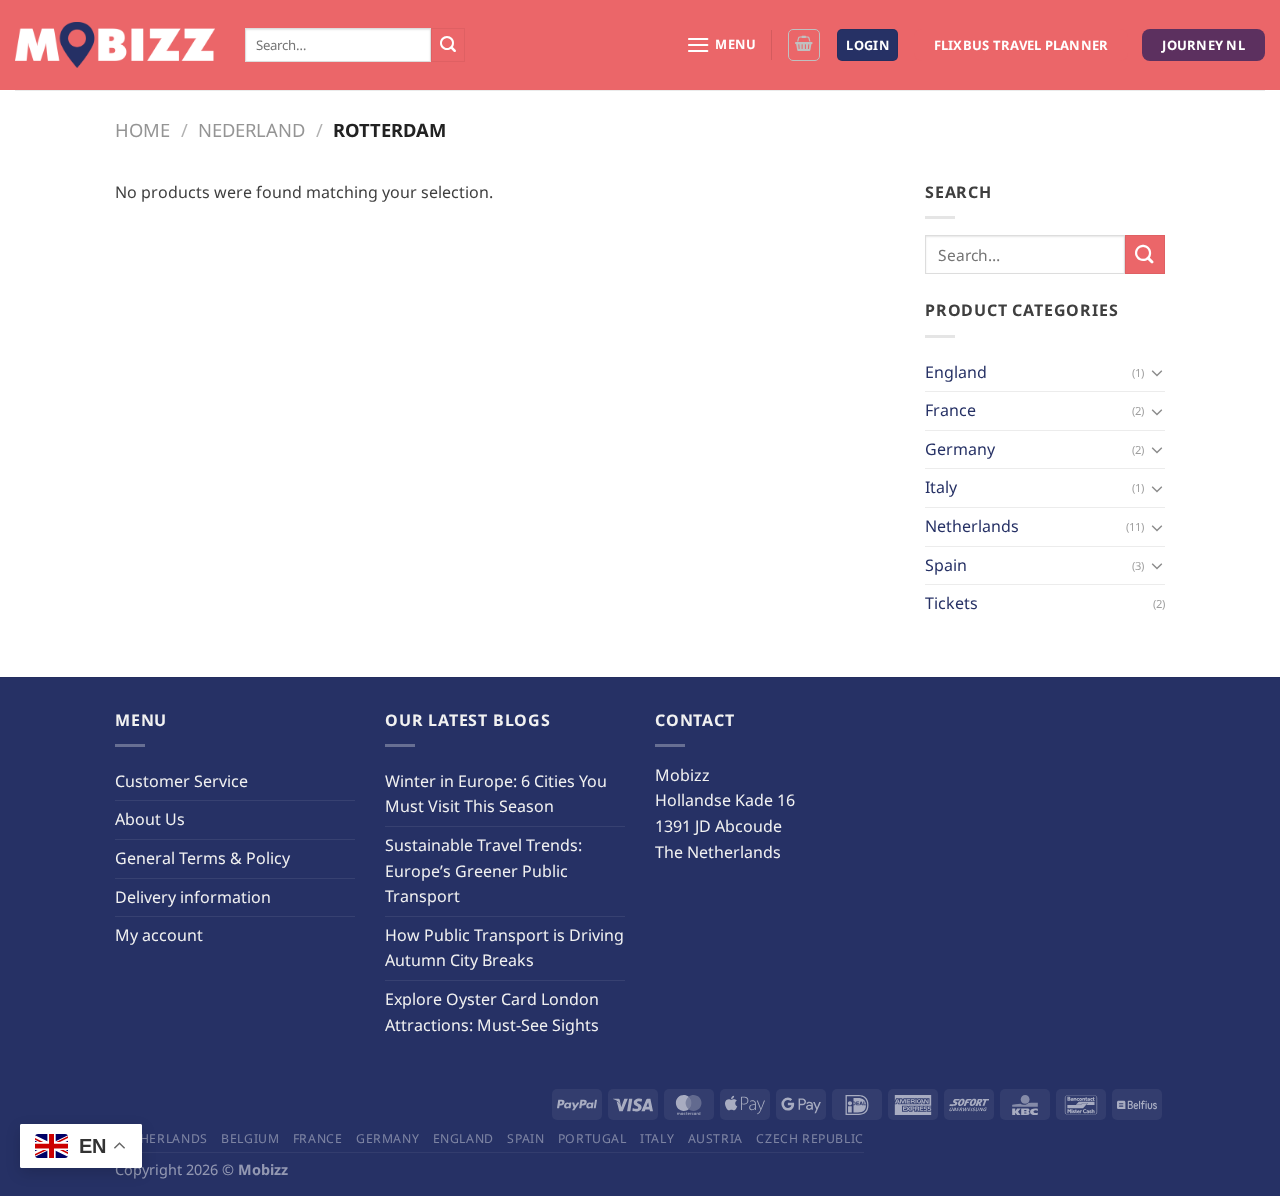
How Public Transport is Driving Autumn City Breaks (504, 948)
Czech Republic (810, 1138)
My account (159, 935)
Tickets (951, 603)
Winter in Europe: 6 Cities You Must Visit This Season (496, 794)
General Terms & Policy (202, 858)
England (956, 372)
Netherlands (972, 526)
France (950, 410)
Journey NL (1203, 45)
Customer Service (181, 781)
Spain (946, 565)
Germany (960, 449)
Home (142, 129)
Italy (941, 487)
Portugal (592, 1138)
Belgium (250, 1138)
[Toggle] (1157, 372)
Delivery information (193, 897)
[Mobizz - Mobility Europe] (115, 45)
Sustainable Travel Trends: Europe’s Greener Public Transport (483, 870)
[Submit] (448, 45)
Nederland (251, 129)
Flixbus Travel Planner (1021, 45)
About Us (150, 819)
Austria (715, 1138)
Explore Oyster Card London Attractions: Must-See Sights (492, 1012)
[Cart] (804, 45)
